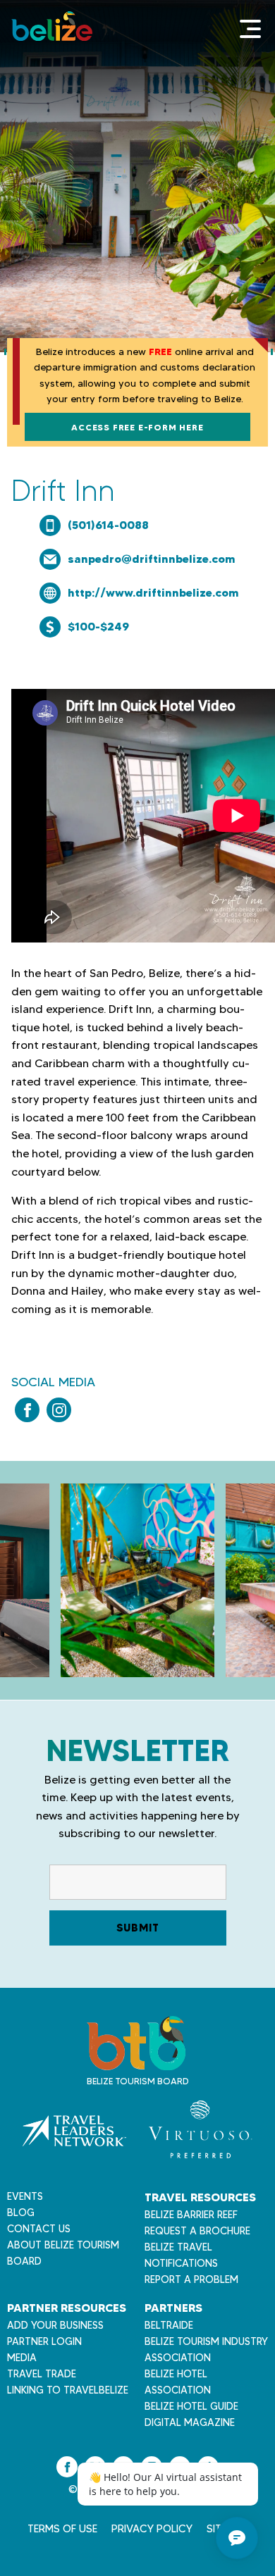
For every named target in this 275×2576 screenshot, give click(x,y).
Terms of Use (62, 2529)
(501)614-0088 (108, 525)
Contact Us (39, 2229)
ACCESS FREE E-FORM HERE (137, 427)
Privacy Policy (152, 2529)
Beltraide (169, 2325)
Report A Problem (191, 2279)
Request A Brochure (197, 2231)
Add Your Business (55, 2325)
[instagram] (59, 1410)
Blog (21, 2213)
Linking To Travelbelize (68, 2390)
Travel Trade (42, 2374)
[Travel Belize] (136, 2063)
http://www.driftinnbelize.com (153, 592)
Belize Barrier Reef (191, 2215)
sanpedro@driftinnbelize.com (152, 559)
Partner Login (44, 2341)
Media (22, 2358)
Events (25, 2196)
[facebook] (27, 1410)
